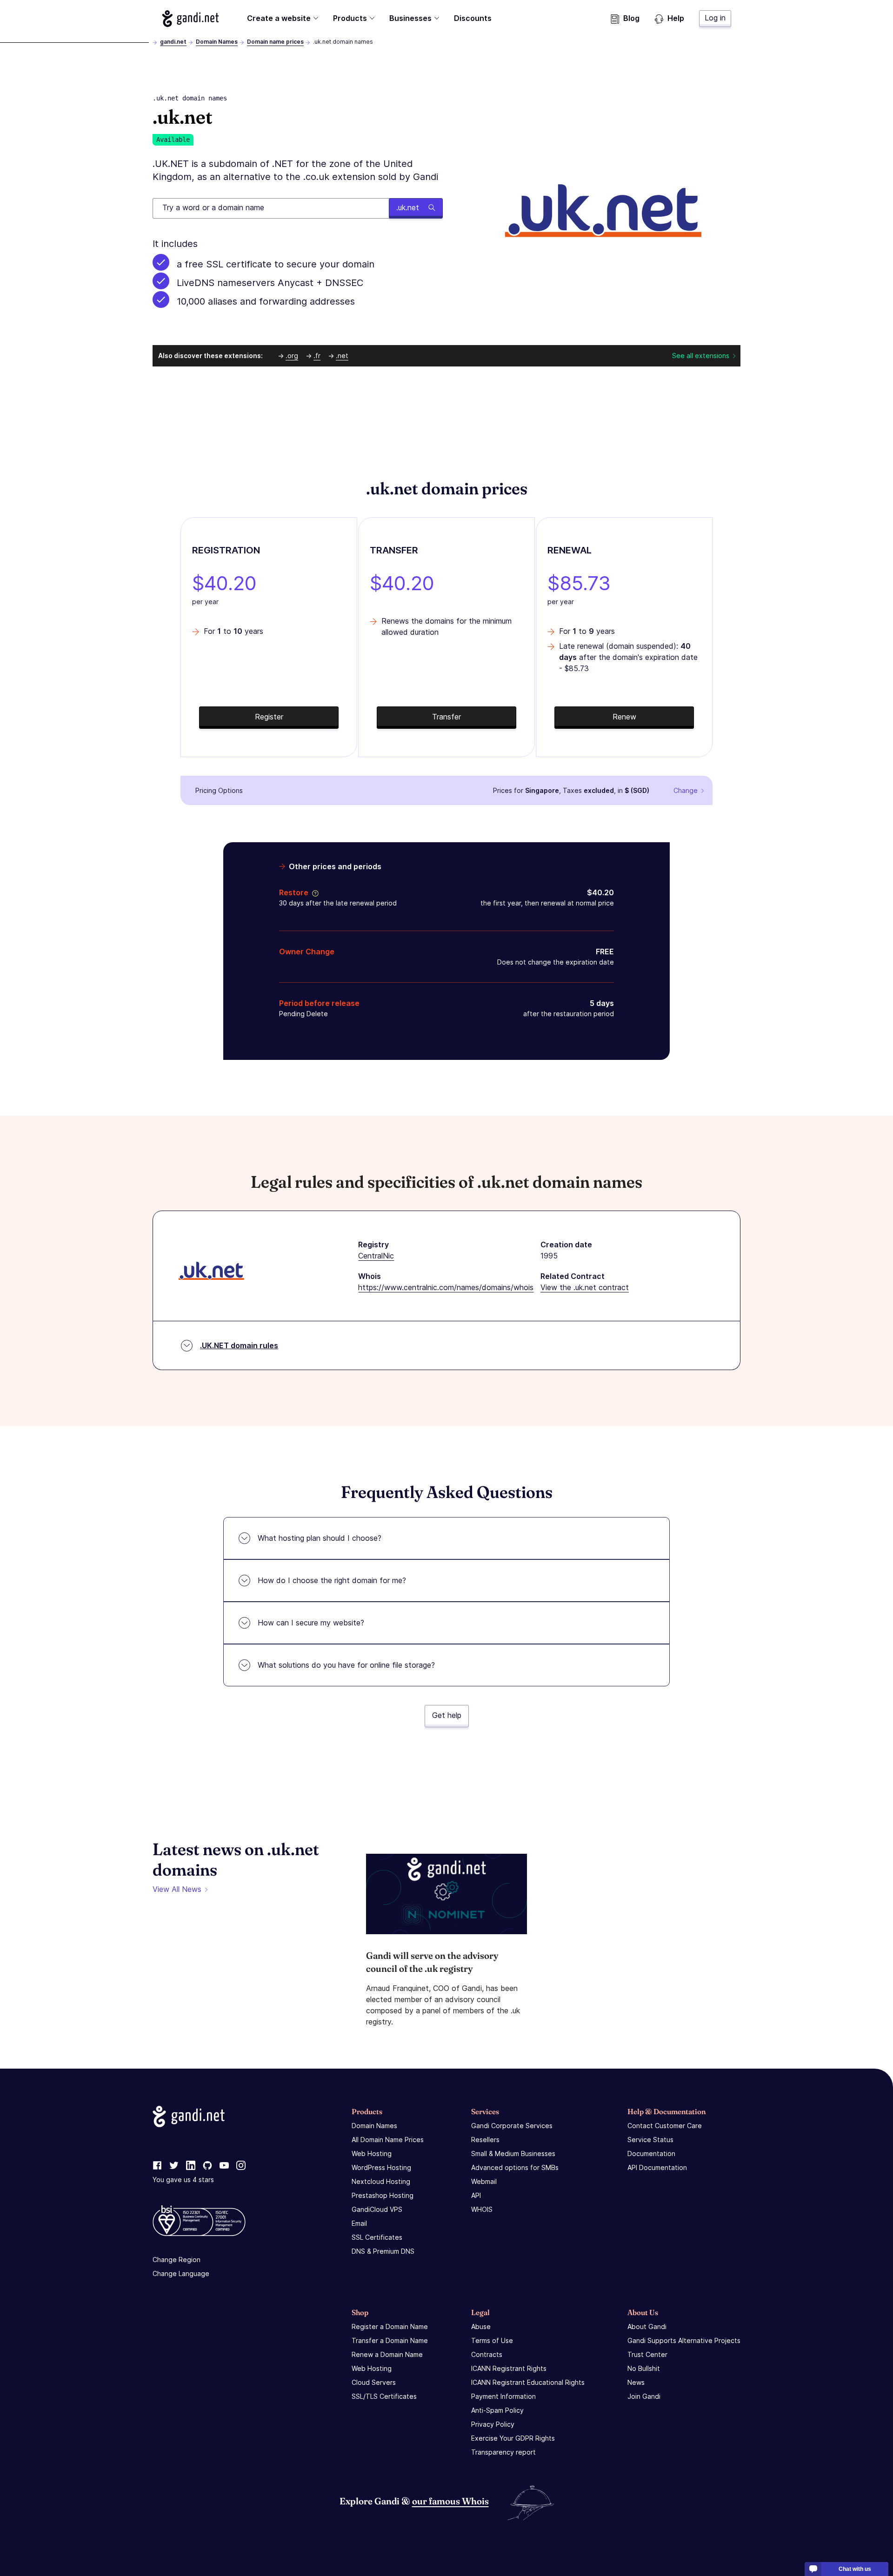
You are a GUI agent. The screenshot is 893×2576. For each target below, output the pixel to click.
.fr (317, 356)
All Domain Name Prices (388, 2140)
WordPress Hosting (381, 2167)
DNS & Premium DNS (383, 2251)
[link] (157, 2166)
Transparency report (503, 2452)
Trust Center (647, 2354)
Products (350, 18)
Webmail (484, 2181)
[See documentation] (313, 892)
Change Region (177, 2260)
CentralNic (376, 1256)
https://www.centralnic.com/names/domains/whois (446, 1287)
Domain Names (217, 42)
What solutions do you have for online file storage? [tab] (346, 1665)
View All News (177, 1889)
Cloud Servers (374, 2382)
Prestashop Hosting (383, 2195)
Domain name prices (275, 42)
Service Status (650, 2140)
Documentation (651, 2153)
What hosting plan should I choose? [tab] (320, 1538)
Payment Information (503, 2396)
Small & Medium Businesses (513, 2153)
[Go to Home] (190, 19)
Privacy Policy (493, 2424)
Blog (631, 18)
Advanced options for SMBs (515, 2167)
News (636, 2382)
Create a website (279, 18)
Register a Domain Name (390, 2326)
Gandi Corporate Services (512, 2126)
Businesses (410, 18)
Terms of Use (492, 2340)
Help (676, 18)
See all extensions (701, 356)
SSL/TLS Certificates (384, 2396)
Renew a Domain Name (387, 2354)
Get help (447, 1715)
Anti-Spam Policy (497, 2410)
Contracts (487, 2354)
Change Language (181, 2273)
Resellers (485, 2140)
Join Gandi (644, 2396)
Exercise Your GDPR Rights (513, 2438)
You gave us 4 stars (183, 2180)
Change (686, 790)
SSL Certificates (377, 2237)
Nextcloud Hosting (381, 2181)
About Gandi (647, 2326)
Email (359, 2223)
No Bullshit (644, 2368)
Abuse (481, 2326)
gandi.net (173, 42)
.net (342, 356)
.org (292, 356)
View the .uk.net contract (585, 1287)
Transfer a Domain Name (390, 2340)
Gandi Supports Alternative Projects (684, 2340)
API (476, 2195)
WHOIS (482, 2209)
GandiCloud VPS (377, 2209)
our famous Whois (450, 2501)
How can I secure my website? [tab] (311, 1623)
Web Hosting (372, 2153)
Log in (715, 18)
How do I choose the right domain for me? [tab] (332, 1580)
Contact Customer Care (665, 2126)
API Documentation (657, 2167)
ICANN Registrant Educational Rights (528, 2382)
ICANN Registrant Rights (509, 2368)
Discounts (473, 18)
